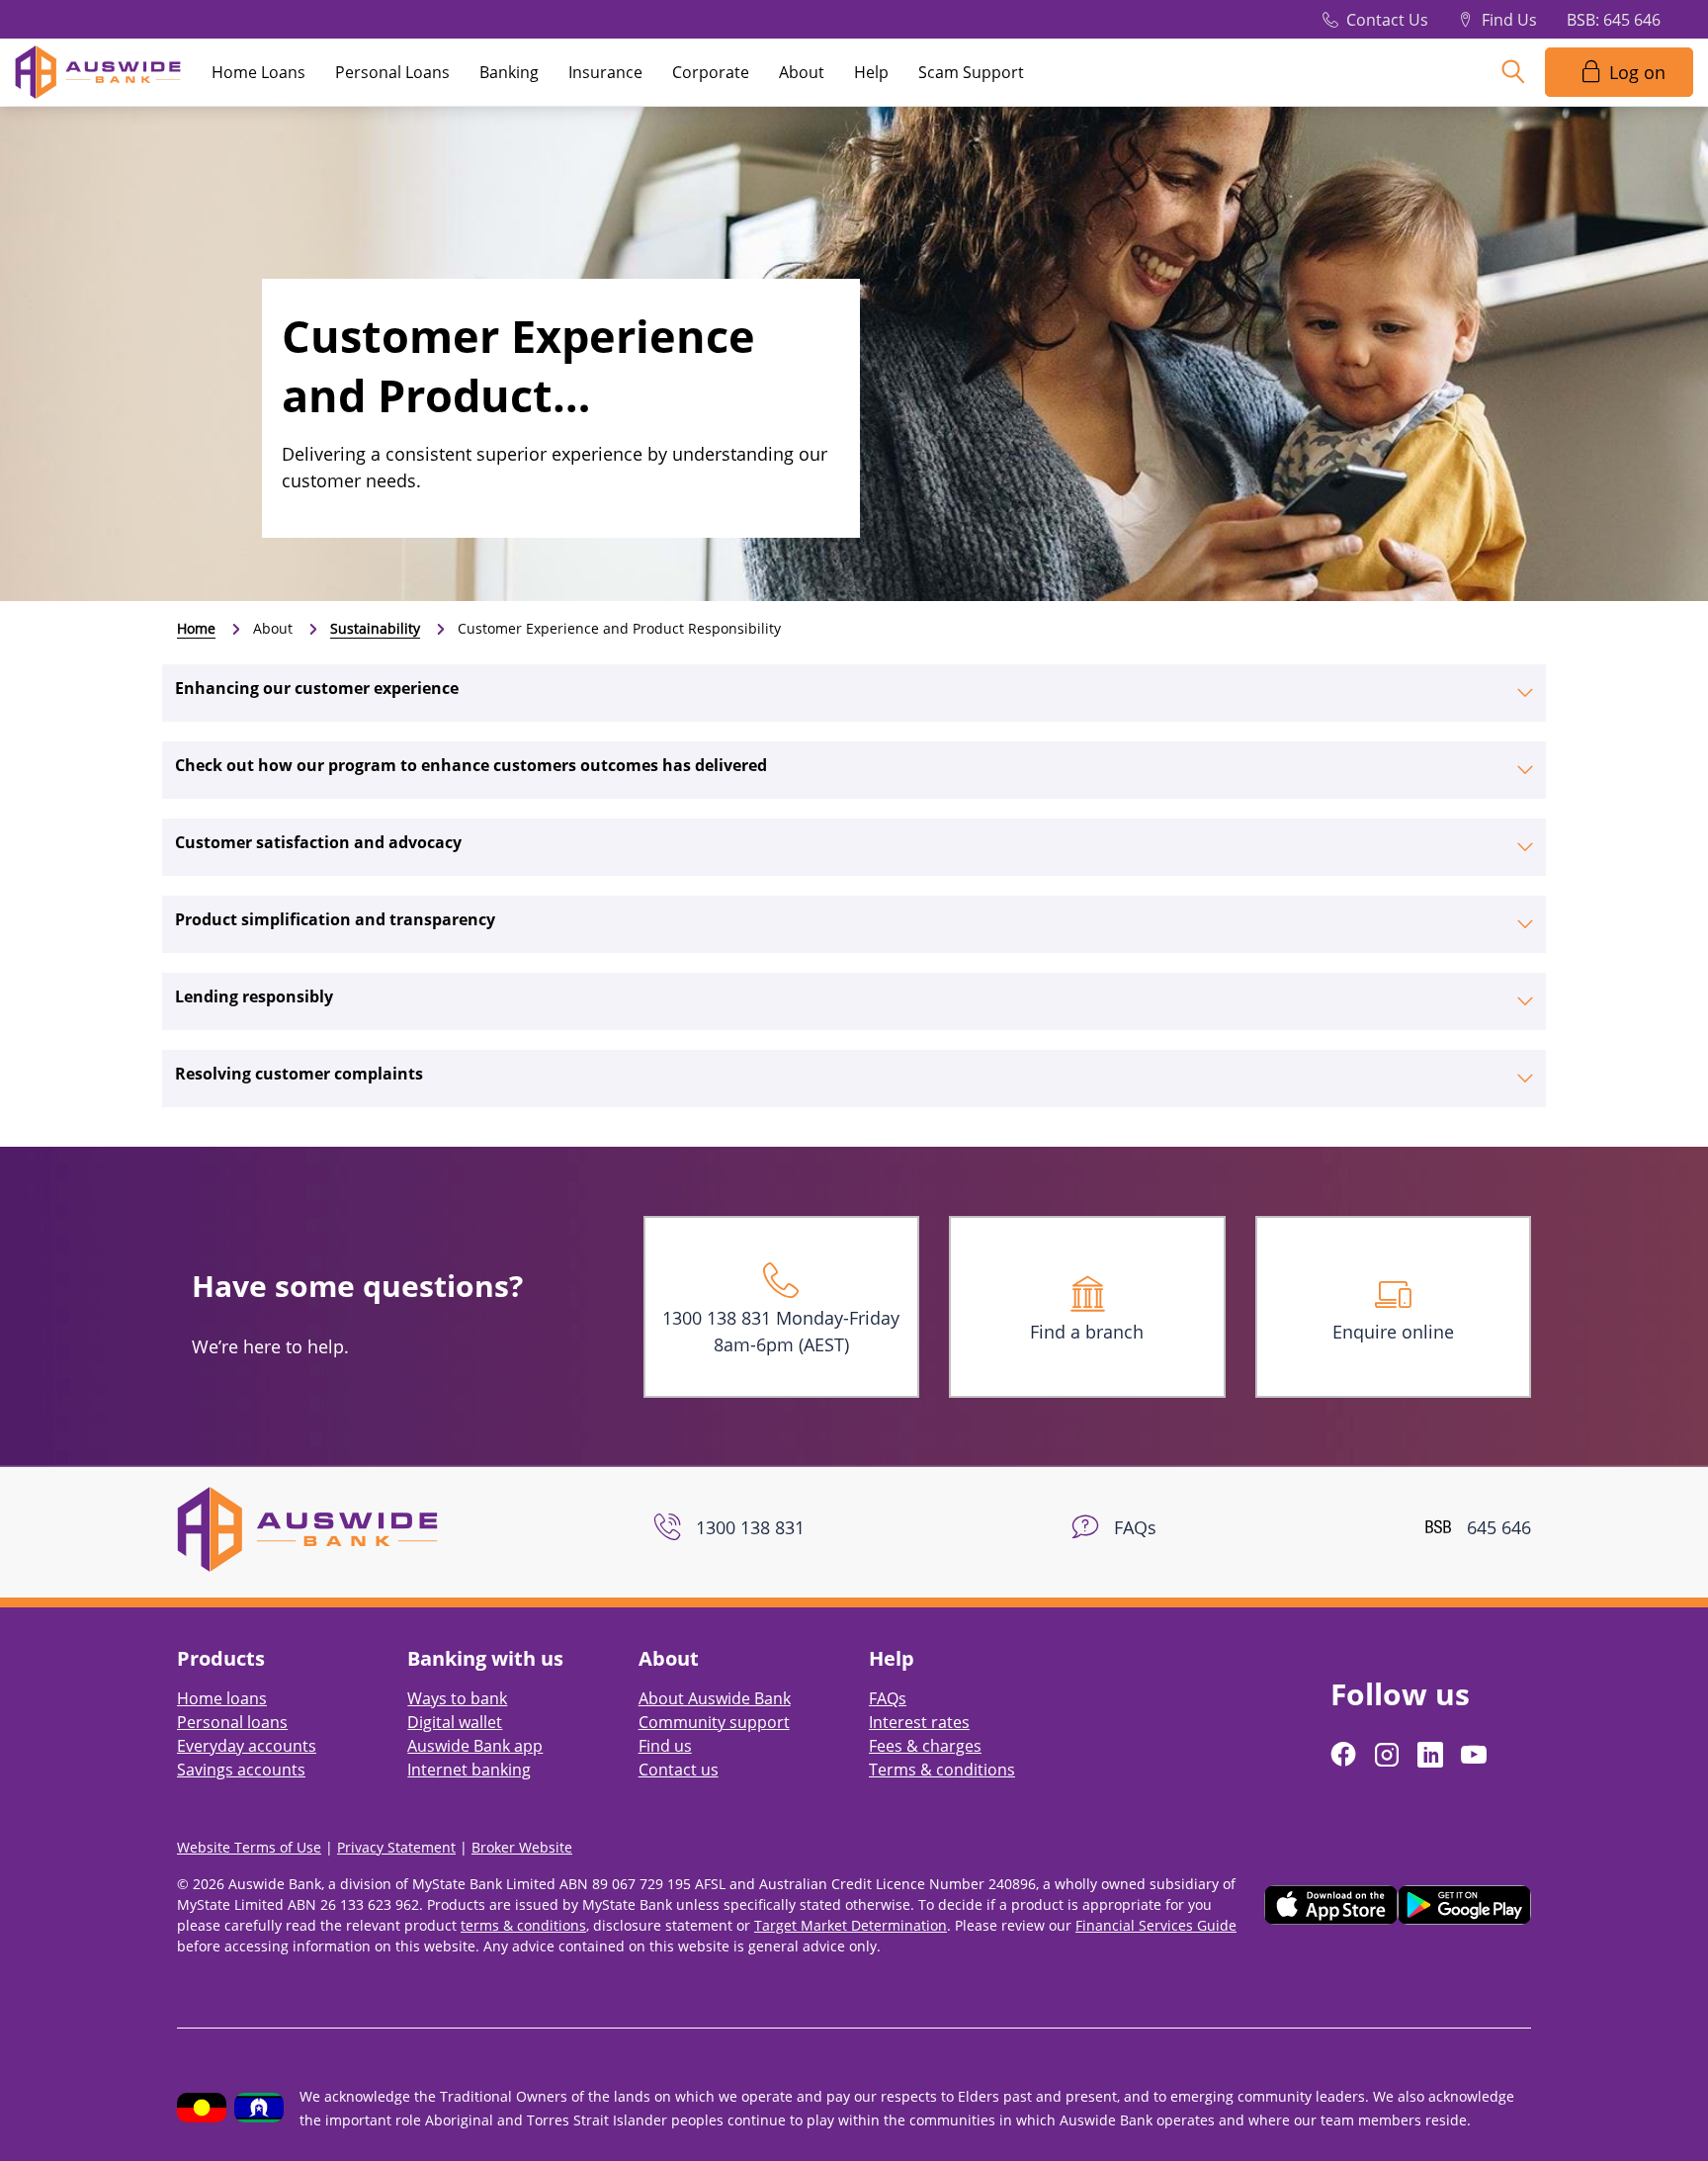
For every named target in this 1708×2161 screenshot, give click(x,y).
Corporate (711, 72)
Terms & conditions (942, 1770)
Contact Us (1387, 20)
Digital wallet (455, 1722)
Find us (665, 1746)
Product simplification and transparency (335, 919)
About (802, 72)
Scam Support (971, 72)
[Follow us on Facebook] (1345, 1755)
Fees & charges (925, 1746)
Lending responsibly (254, 996)
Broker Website (522, 1847)
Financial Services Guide (1156, 1925)
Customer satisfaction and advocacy (318, 842)
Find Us (1509, 20)
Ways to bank (457, 1698)
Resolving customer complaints (299, 1074)
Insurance (605, 72)
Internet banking (469, 1770)
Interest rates (919, 1722)
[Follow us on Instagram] (1389, 1755)
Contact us (679, 1770)
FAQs (888, 1698)
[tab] (854, 693)
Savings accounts (241, 1770)
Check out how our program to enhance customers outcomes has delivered (471, 765)
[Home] (307, 1527)
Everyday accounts (247, 1746)
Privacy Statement (396, 1847)
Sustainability (375, 628)
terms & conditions (523, 1925)
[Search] (1513, 72)
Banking (509, 72)
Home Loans (258, 72)
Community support (714, 1722)
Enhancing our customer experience (317, 688)
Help (871, 72)
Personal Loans (392, 72)
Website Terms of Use (249, 1847)
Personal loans (232, 1722)
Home (196, 628)
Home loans (222, 1698)
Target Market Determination (851, 1925)
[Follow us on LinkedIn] (1432, 1755)
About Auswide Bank (715, 1698)
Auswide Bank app (475, 1746)
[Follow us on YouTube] (1476, 1755)
